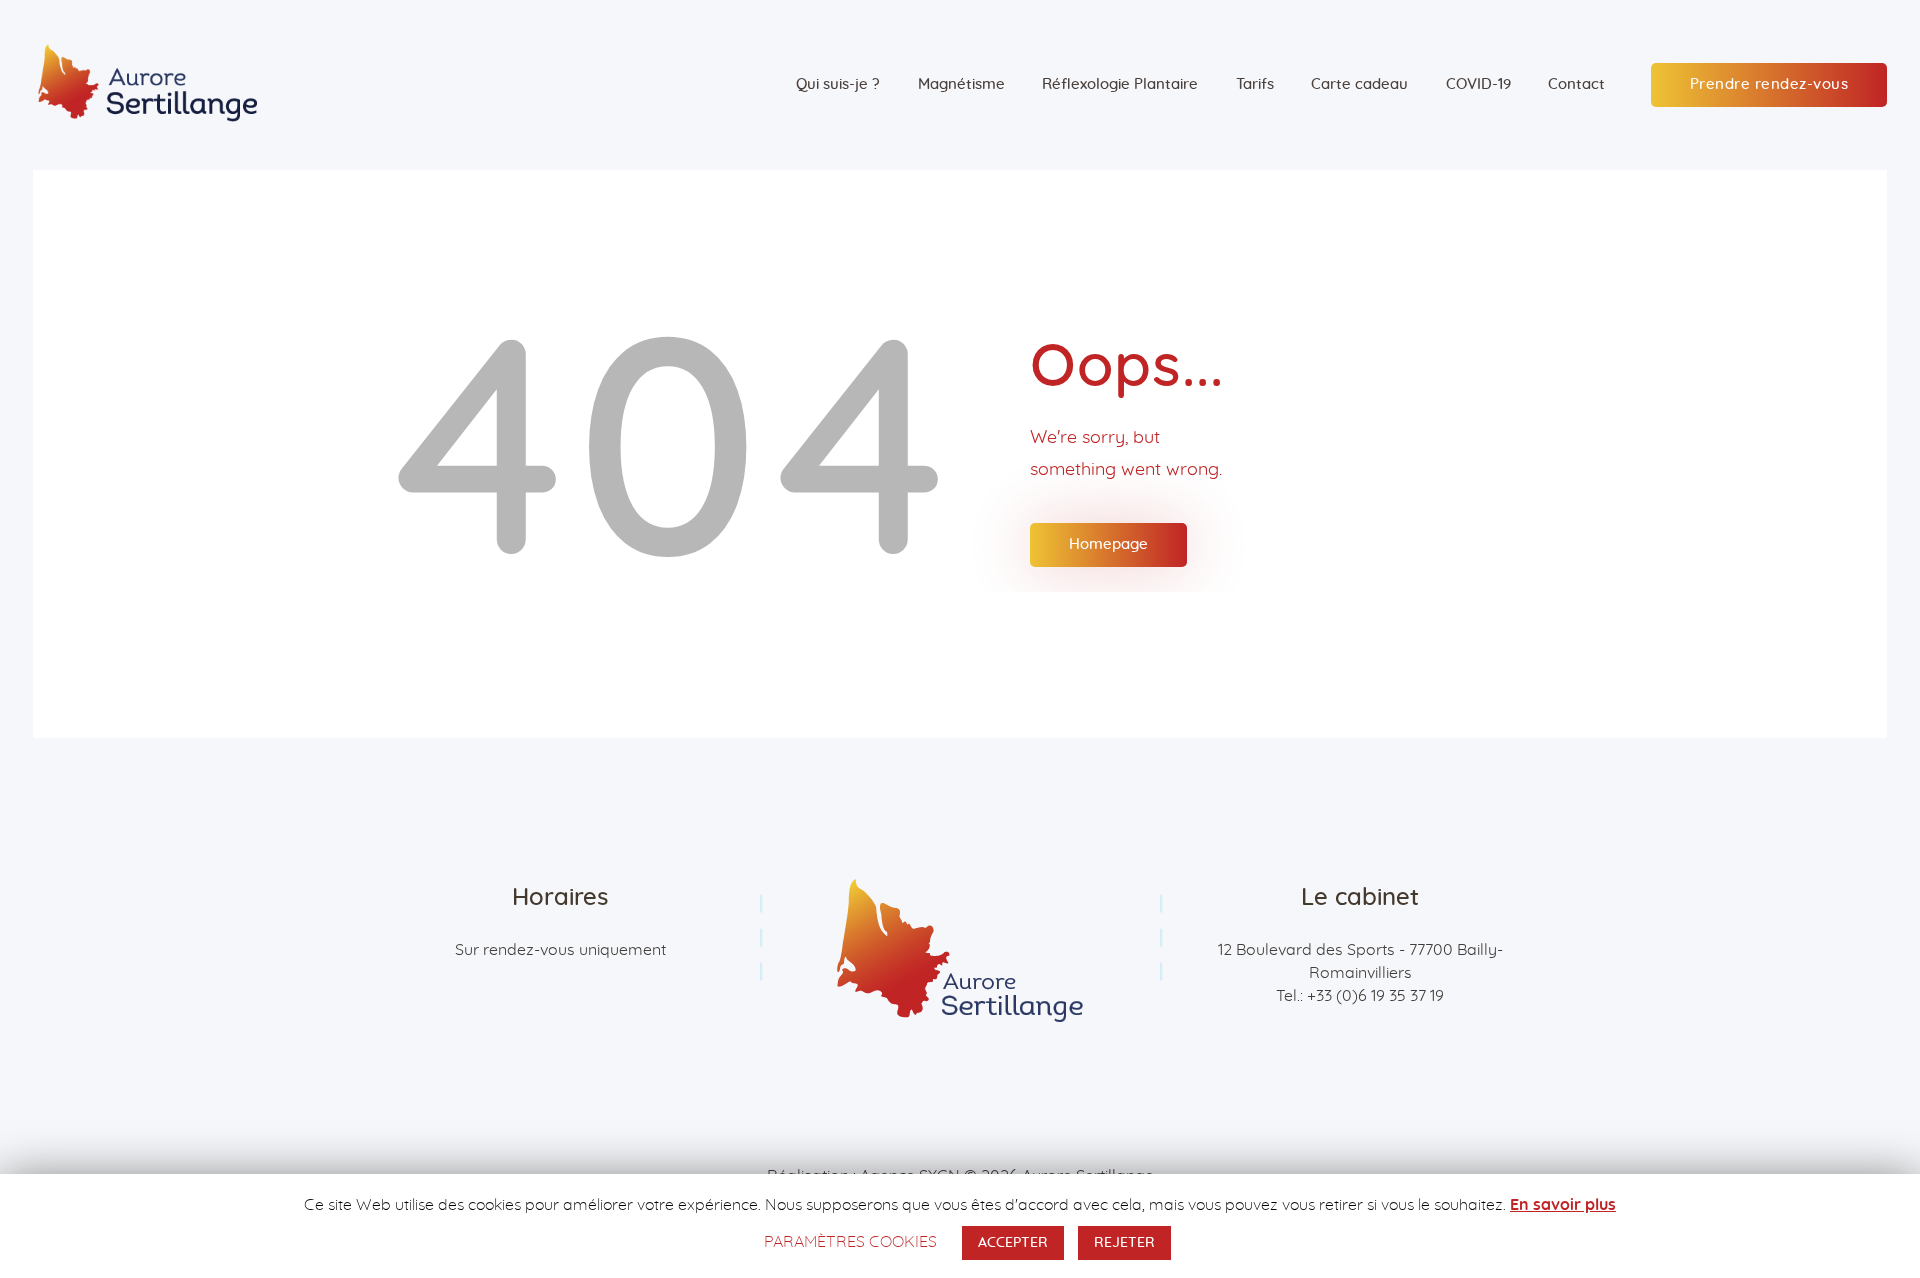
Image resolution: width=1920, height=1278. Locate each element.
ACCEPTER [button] (1013, 1243)
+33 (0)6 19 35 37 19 (1375, 996)
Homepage (1108, 544)
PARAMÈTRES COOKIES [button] (850, 1242)
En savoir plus (1563, 1205)
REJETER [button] (1124, 1243)
